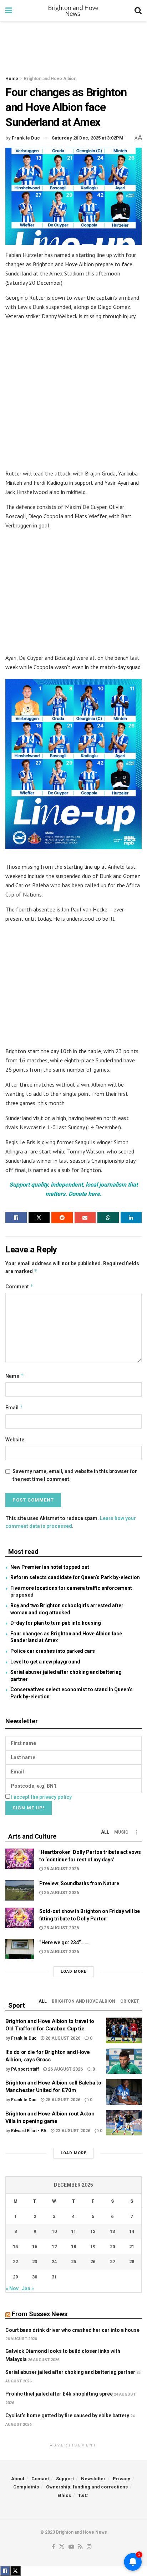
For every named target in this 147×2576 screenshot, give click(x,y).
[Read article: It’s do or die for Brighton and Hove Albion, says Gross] (124, 2061)
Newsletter (93, 2479)
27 (112, 2262)
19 (93, 2247)
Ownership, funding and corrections (87, 2487)
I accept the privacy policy (41, 1797)
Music (121, 1832)
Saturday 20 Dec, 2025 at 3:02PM (88, 138)
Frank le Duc (26, 138)
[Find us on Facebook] (53, 2547)
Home (12, 79)
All (105, 1832)
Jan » (28, 2288)
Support (65, 2479)
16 (35, 2247)
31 (54, 2277)
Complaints (26, 2487)
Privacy (121, 2479)
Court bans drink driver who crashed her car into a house (72, 2330)
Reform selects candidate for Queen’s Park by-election (75, 1577)
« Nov (12, 2288)
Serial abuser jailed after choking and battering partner (70, 2372)
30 (35, 2277)
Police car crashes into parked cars (53, 1651)
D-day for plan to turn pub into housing (56, 1623)
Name (15, 1376)
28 (132, 2262)
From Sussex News (40, 2314)
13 (112, 2231)
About (18, 2479)
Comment (19, 1286)
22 (15, 2262)
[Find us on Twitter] (62, 2547)
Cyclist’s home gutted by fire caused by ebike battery (67, 2415)
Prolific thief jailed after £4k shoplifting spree (59, 2394)
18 (73, 2247)
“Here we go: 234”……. (64, 1942)
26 (93, 2262)
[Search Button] (138, 11)
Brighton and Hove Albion (50, 79)
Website (15, 1440)
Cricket (130, 2001)
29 (15, 2277)
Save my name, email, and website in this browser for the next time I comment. (75, 1475)
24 (54, 2262)
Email (14, 1407)
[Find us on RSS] (80, 2547)
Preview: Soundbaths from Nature (79, 1883)
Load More (73, 1972)
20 (112, 2247)
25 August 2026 (61, 1893)
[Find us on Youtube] (71, 2547)
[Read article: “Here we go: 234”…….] (20, 1949)
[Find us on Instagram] (89, 2547)
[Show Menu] (9, 11)
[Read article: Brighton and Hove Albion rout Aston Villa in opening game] (124, 2123)
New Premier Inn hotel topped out (50, 1567)
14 (132, 2231)
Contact (40, 2479)
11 (73, 2231)
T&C (83, 2495)
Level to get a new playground (45, 1662)
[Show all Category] (136, 1832)
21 (132, 2247)
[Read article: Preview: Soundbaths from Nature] (20, 1890)
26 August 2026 (61, 1869)
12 (93, 2231)
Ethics (64, 2495)
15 (15, 2247)
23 (35, 2262)
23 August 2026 (72, 2131)
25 (73, 2262)
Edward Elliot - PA (29, 2131)
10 (54, 2231)
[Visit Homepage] (73, 11)
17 (54, 2247)
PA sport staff (25, 2069)
